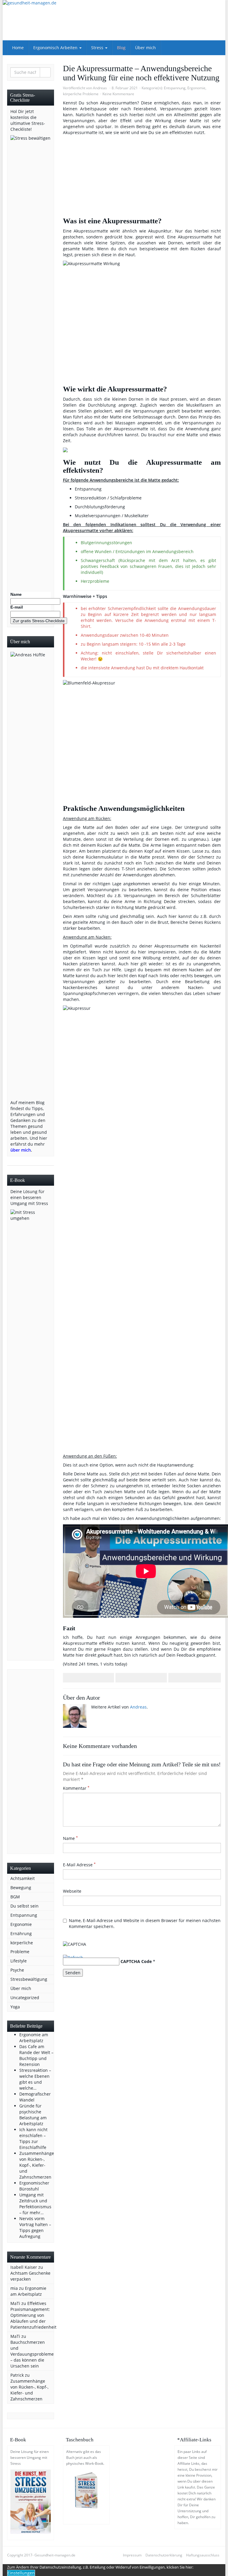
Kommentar (76, 1788)
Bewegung (21, 1888)
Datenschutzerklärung (164, 2555)
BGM (15, 1897)
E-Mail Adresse (79, 1865)
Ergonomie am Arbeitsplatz (28, 2291)
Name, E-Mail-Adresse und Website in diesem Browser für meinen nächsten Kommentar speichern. (145, 1923)
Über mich (145, 48)
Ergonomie (196, 88)
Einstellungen (21, 2573)
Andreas (100, 88)
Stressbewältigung (29, 1979)
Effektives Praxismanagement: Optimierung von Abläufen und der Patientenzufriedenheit (33, 2315)
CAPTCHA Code (136, 1961)
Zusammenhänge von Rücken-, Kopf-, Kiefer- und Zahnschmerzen (29, 2390)
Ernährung (21, 1933)
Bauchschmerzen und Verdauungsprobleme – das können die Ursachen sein (32, 2354)
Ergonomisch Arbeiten (56, 48)
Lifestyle (19, 1961)
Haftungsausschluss (203, 2555)
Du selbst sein (24, 1906)
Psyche (17, 1970)
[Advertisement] (31, 1762)
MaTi (15, 2303)
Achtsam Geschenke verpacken (30, 2276)
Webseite (72, 1891)
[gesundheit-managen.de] (114, 20)
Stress (98, 48)
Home (18, 48)
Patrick (17, 2375)
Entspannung (175, 88)
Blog (121, 48)
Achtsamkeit (23, 1878)
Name (70, 1838)
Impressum (132, 2555)
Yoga (15, 2007)
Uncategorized (25, 1998)
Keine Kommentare (118, 94)
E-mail (17, 607)
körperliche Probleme (81, 94)
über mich (21, 1150)
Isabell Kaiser (24, 2267)
